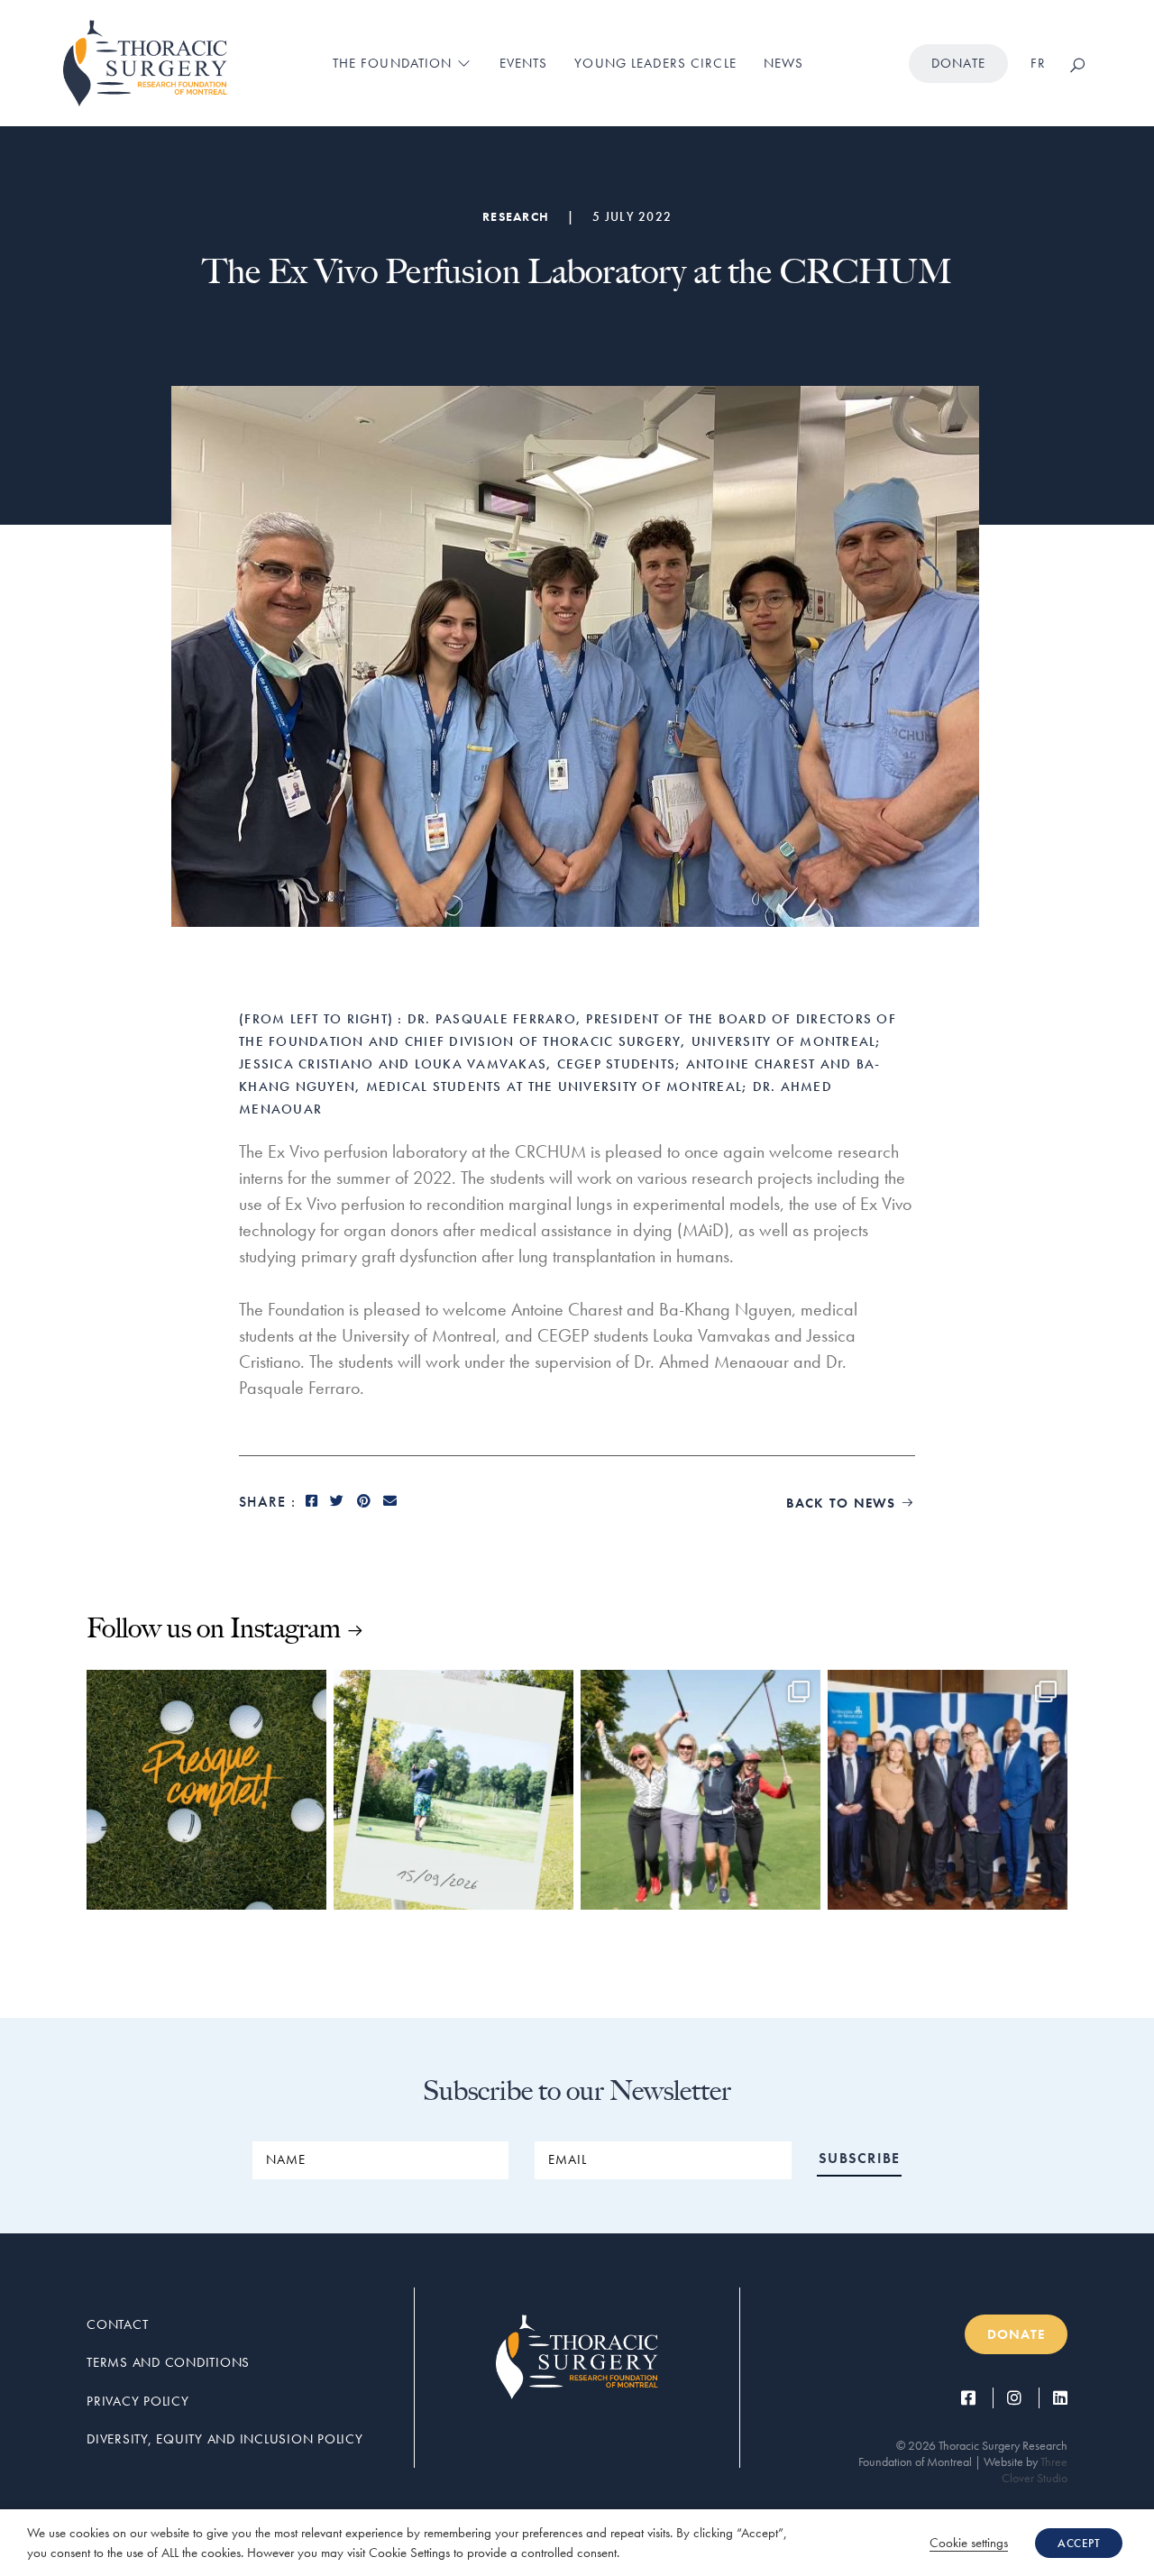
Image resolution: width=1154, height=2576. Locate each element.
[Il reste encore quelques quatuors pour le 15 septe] (453, 1790)
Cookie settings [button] (969, 2543)
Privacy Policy (138, 2401)
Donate (958, 63)
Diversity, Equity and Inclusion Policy (225, 2439)
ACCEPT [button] (1079, 2543)
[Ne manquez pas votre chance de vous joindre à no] (206, 1790)
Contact (117, 2324)
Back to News (851, 1503)
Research (516, 216)
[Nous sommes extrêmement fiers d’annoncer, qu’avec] (948, 1790)
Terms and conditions (168, 2362)
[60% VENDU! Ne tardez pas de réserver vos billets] (701, 1790)
